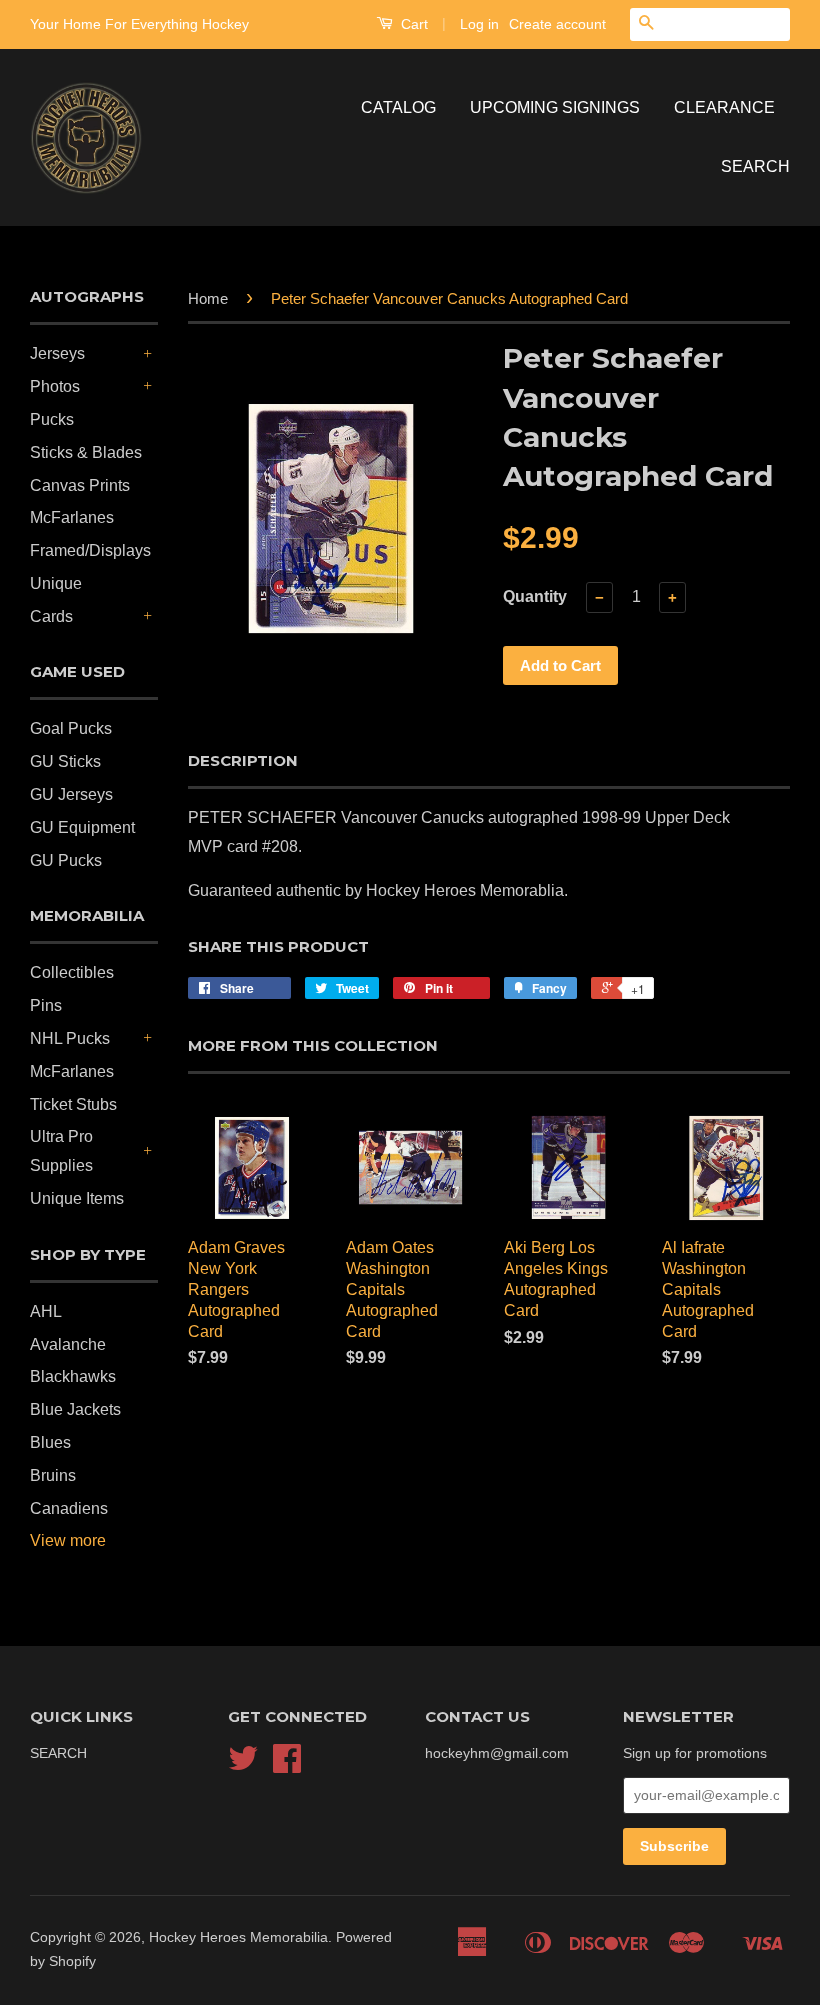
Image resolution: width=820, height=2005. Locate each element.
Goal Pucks (71, 728)
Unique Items (77, 1198)
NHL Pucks (70, 1038)
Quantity (535, 596)
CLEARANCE (724, 107)
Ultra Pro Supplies (61, 1151)
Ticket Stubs (73, 1104)
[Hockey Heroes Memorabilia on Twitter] (243, 1765)
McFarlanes (72, 517)
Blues (50, 1442)
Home (208, 298)
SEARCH (755, 166)
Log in (479, 24)
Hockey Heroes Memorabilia (238, 1937)
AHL (46, 1311)
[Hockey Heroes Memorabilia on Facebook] (287, 1765)
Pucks (52, 419)
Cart (412, 24)
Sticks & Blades (86, 452)
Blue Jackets (75, 1409)
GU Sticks (65, 761)
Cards (51, 616)
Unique (56, 583)
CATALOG (398, 107)
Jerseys (57, 353)
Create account (557, 24)
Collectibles (72, 972)
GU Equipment (82, 827)
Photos (55, 386)
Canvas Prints (80, 485)
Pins (46, 1005)
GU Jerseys (71, 794)
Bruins (53, 1475)
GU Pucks (66, 860)
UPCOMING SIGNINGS (555, 107)
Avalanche (68, 1344)
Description (243, 760)
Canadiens (69, 1508)
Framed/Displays (90, 550)
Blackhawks (73, 1376)
